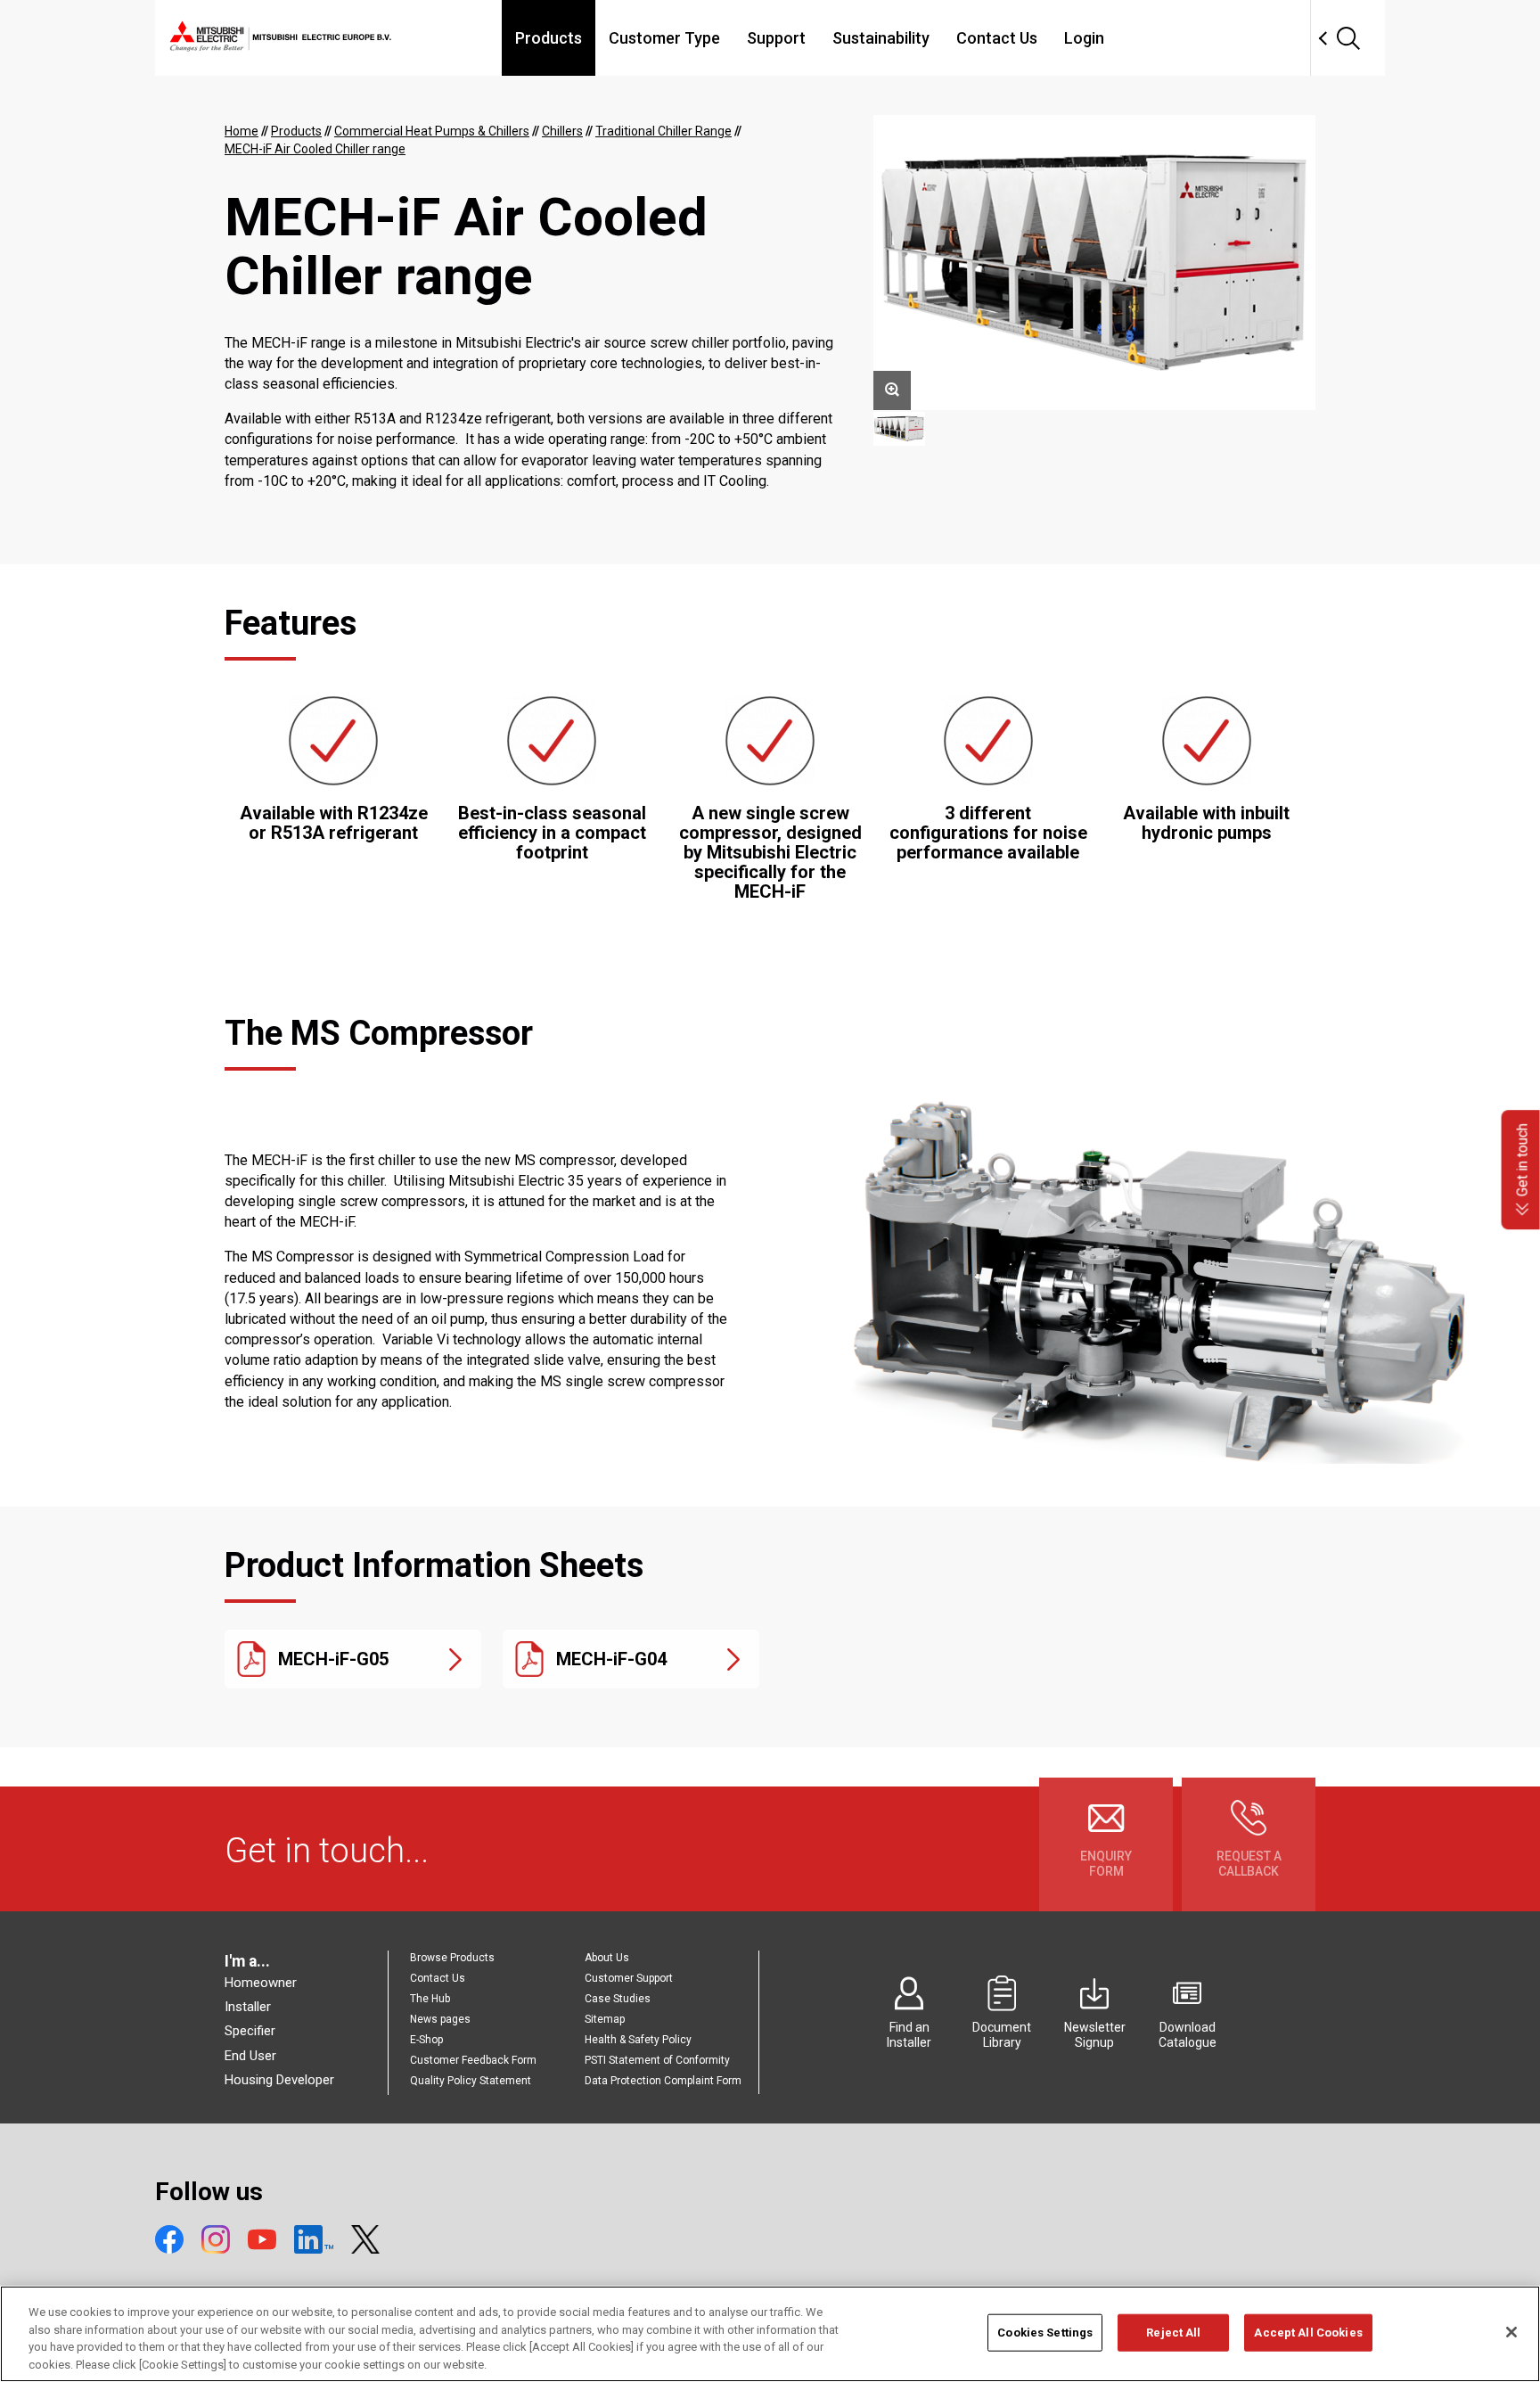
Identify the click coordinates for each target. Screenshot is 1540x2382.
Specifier (250, 2031)
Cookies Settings (1045, 2333)
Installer (248, 2007)
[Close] (1511, 2332)
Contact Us (997, 38)
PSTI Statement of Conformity (657, 2060)
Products (549, 38)
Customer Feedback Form (473, 2060)
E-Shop (426, 2040)
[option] (1094, 263)
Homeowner (261, 1983)
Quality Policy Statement (471, 2081)
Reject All (1173, 2333)
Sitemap (605, 2019)
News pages (440, 2019)
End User (250, 2056)
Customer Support (629, 1978)
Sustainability (881, 38)
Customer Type (664, 38)
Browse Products (452, 1958)
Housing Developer (279, 2080)
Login (1084, 38)
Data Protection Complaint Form (663, 2081)
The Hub (430, 1999)
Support (776, 38)
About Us (607, 1958)
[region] (770, 2334)
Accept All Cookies (1308, 2333)
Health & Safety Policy (638, 2040)
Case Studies (618, 1999)
